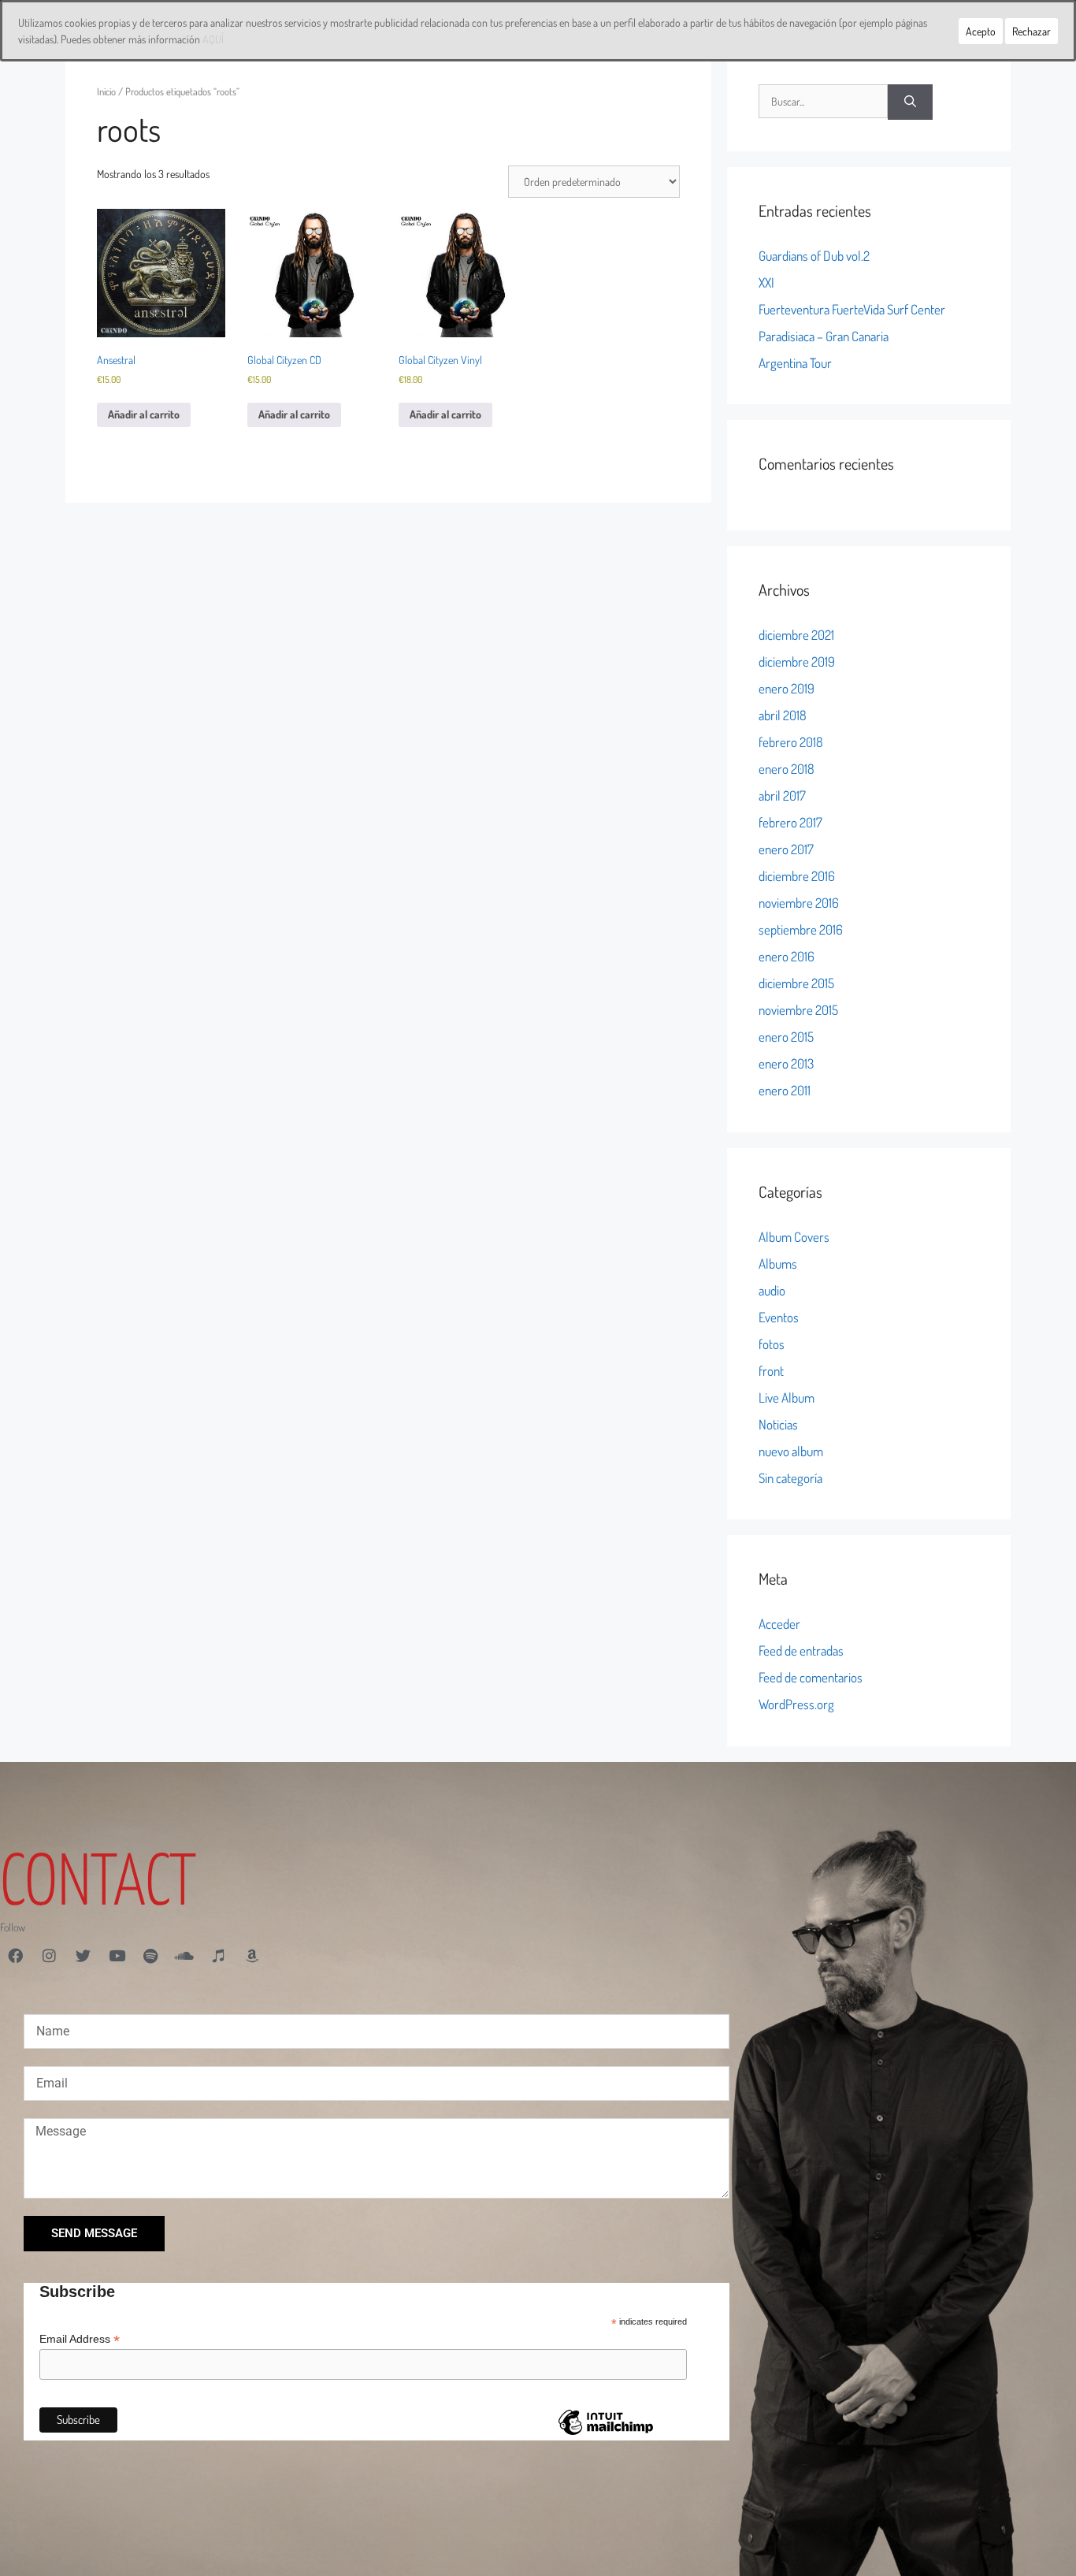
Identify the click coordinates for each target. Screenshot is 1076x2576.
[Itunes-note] (218, 1956)
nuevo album (791, 1451)
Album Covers (794, 1237)
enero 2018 (787, 769)
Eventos (779, 1317)
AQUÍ (213, 39)
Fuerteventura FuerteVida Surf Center (852, 309)
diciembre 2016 (797, 876)
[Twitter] (83, 1956)
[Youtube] (117, 1956)
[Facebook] (15, 1956)
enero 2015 (786, 1037)
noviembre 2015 (798, 1010)
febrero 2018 (791, 742)
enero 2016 (787, 956)
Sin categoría (790, 1478)
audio (772, 1290)
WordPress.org (796, 1704)
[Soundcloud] (184, 1956)
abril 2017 (782, 795)
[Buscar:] (823, 102)
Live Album (787, 1398)
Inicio (106, 91)
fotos (772, 1344)
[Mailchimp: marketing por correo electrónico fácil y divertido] (605, 2434)
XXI (766, 283)
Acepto (981, 31)
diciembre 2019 (797, 662)
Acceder (779, 1624)
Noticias (778, 1424)
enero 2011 (785, 1090)
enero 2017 (786, 849)
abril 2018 (783, 715)
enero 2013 (786, 1063)
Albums (778, 1264)
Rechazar (1031, 31)
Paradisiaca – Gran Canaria (824, 336)
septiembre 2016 (801, 929)
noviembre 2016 (799, 903)
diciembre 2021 (796, 635)
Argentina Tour (795, 363)
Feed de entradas (801, 1650)
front (771, 1371)
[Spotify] (150, 1956)
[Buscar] (910, 102)
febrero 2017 (790, 822)
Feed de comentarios (811, 1677)
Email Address (80, 2339)
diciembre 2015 (796, 983)
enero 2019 (787, 688)
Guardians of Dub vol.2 (814, 256)
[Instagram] (49, 1956)
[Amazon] (252, 1956)
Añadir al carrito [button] (144, 414)
